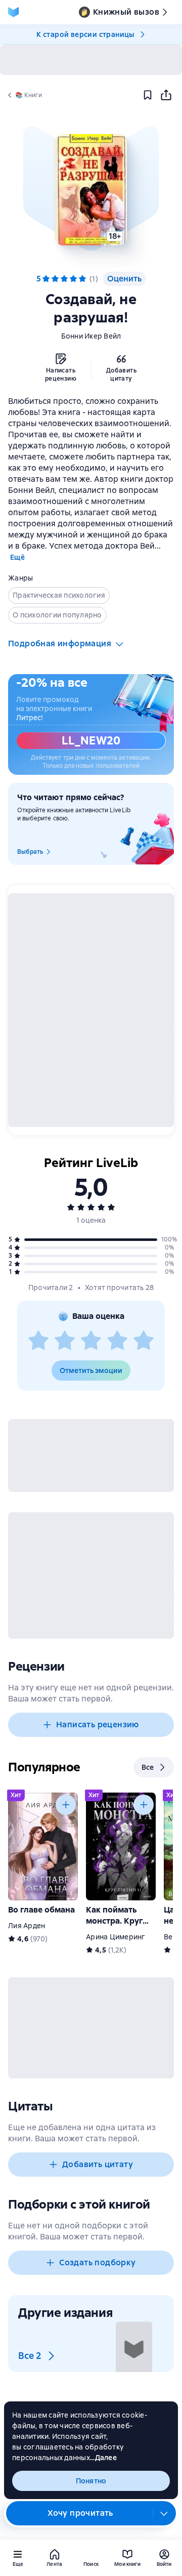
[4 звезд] (117, 1341)
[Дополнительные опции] (164, 2513)
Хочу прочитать (80, 2513)
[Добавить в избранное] (148, 95)
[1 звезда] (38, 1341)
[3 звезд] (91, 1341)
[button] (91, 190)
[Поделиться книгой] (166, 95)
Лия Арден (27, 1926)
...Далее (103, 2458)
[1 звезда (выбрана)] (46, 279)
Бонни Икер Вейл (91, 336)
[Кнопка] (66, 1805)
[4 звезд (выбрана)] (73, 279)
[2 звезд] (65, 1341)
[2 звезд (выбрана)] (55, 279)
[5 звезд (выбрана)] (82, 279)
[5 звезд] (144, 1341)
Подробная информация (60, 643)
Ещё (17, 557)
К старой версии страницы (85, 34)
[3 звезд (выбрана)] (64, 279)
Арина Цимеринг (116, 1937)
